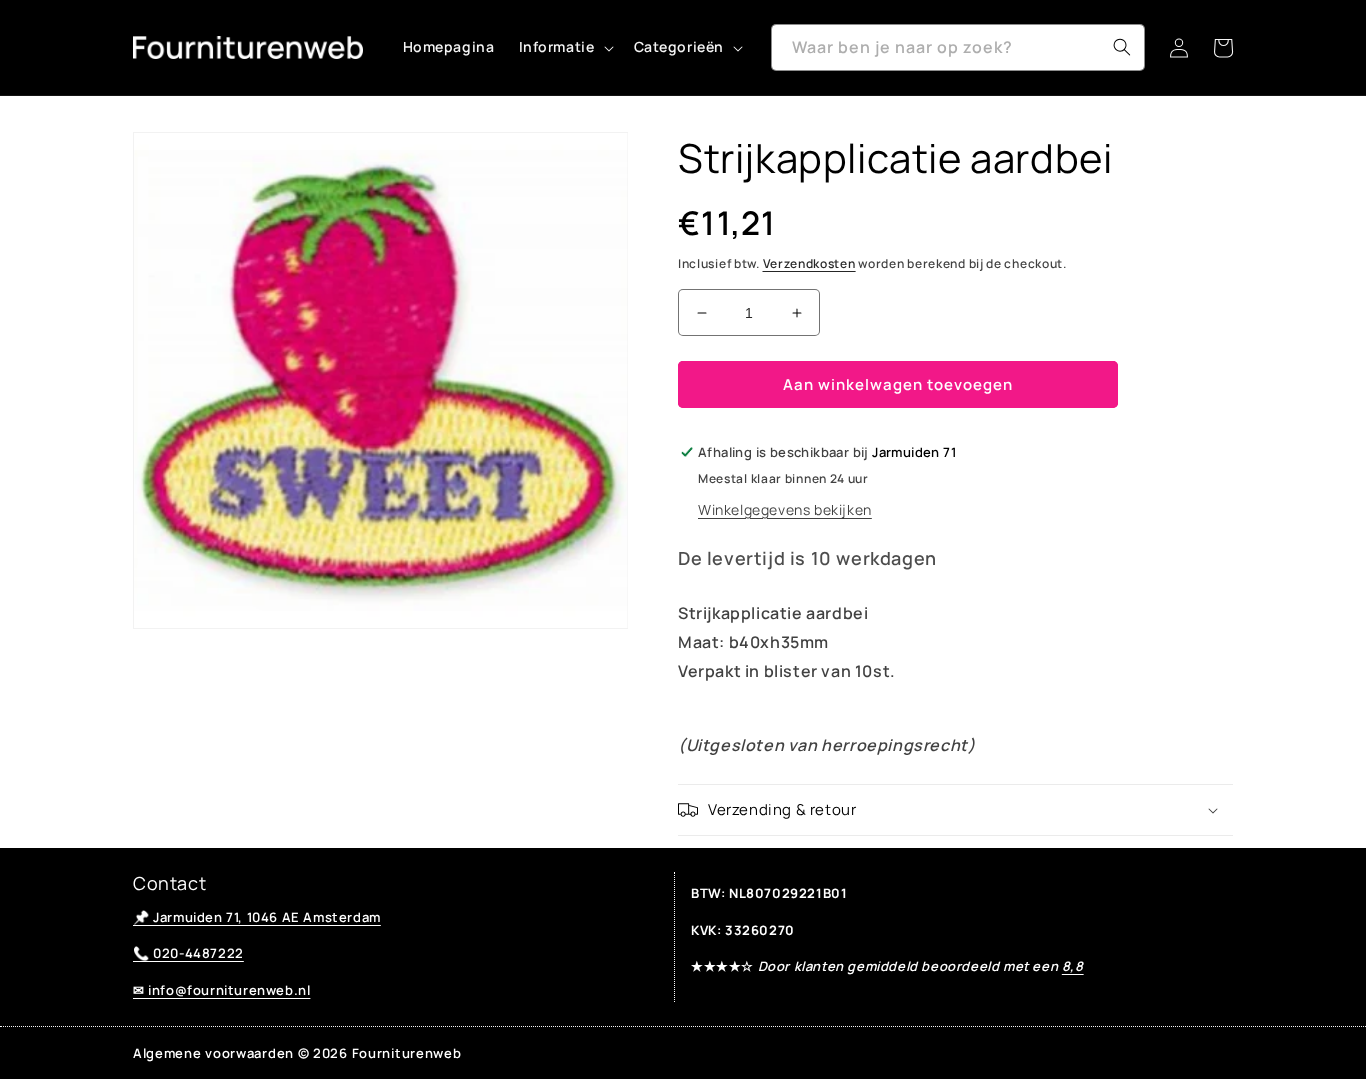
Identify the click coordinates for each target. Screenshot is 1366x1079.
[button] (564, 47)
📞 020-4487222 (188, 953)
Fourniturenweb (407, 1053)
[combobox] (958, 47)
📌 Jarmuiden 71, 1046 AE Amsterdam (257, 917)
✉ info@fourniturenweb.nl (221, 990)
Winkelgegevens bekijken (785, 509)
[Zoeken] (1122, 47)
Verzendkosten (809, 263)
